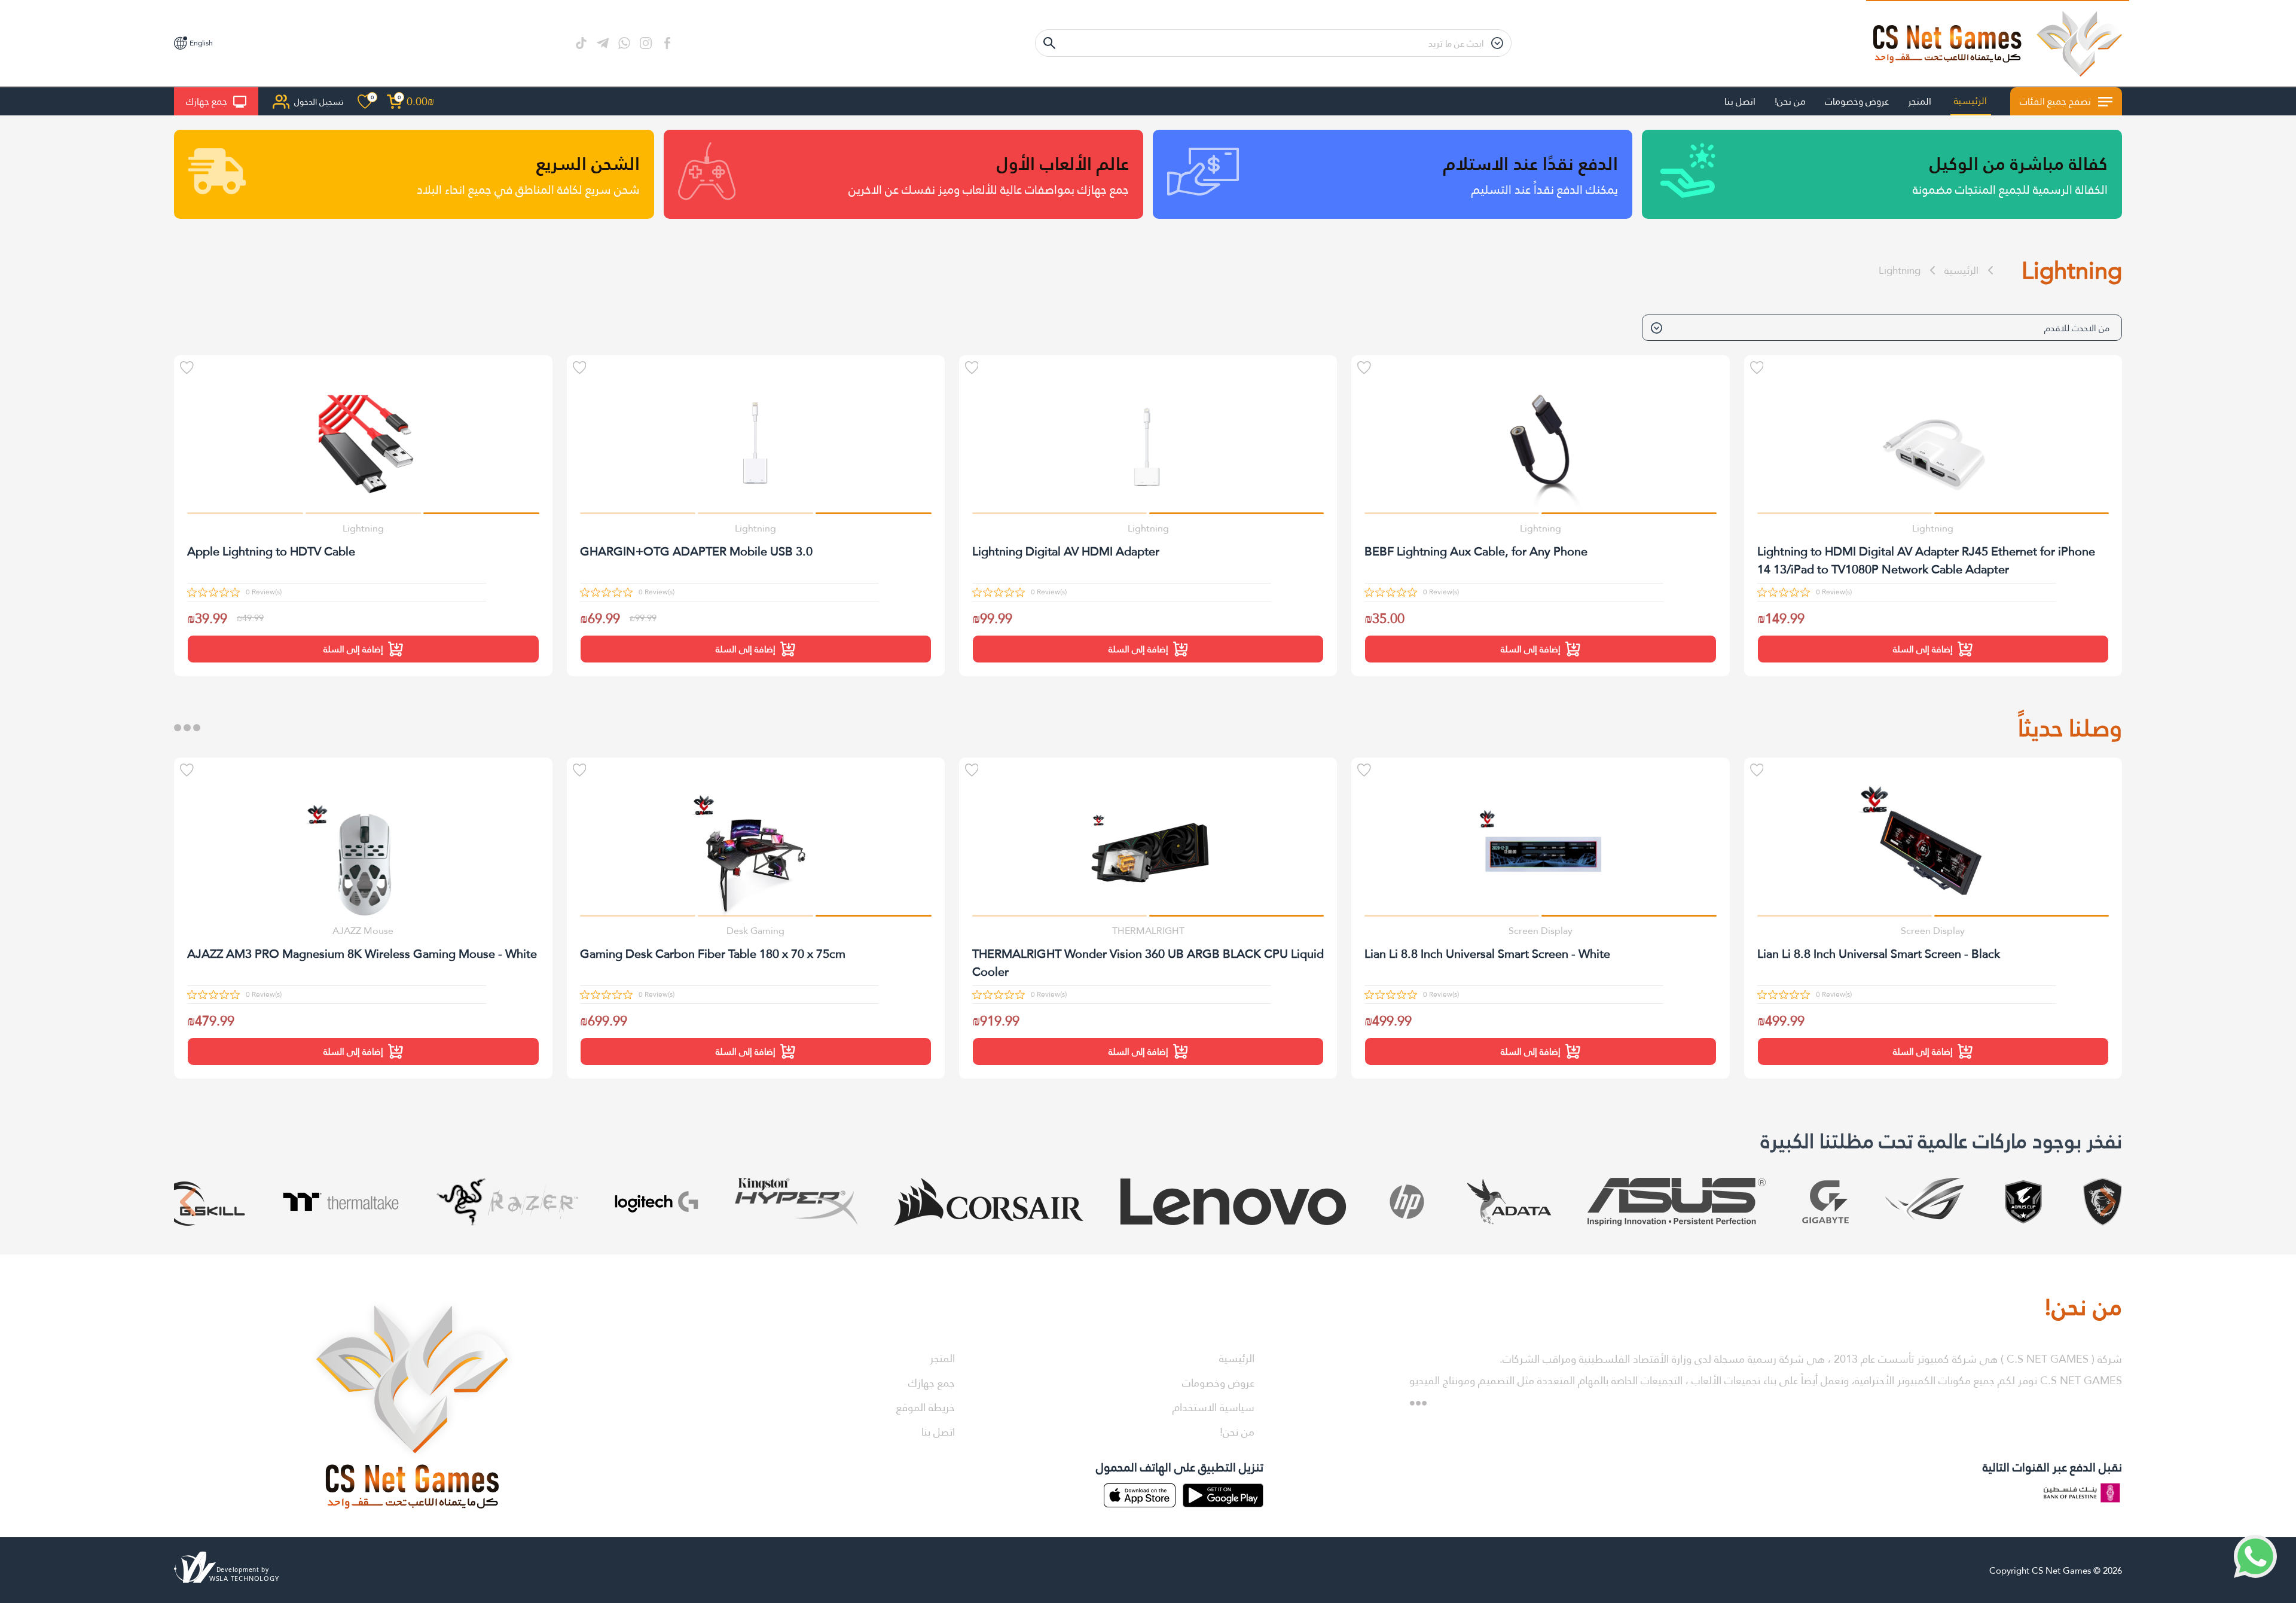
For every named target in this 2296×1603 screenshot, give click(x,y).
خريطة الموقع (926, 1407)
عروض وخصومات (1857, 101)
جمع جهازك (207, 101)
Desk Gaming (755, 931)
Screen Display (1933, 931)
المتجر (1920, 101)
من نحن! (1790, 101)
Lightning (1900, 271)
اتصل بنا (1740, 101)
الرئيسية (1970, 101)
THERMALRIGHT (1148, 931)
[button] (2022, 513)
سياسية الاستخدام (1213, 1407)
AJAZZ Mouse (363, 931)
